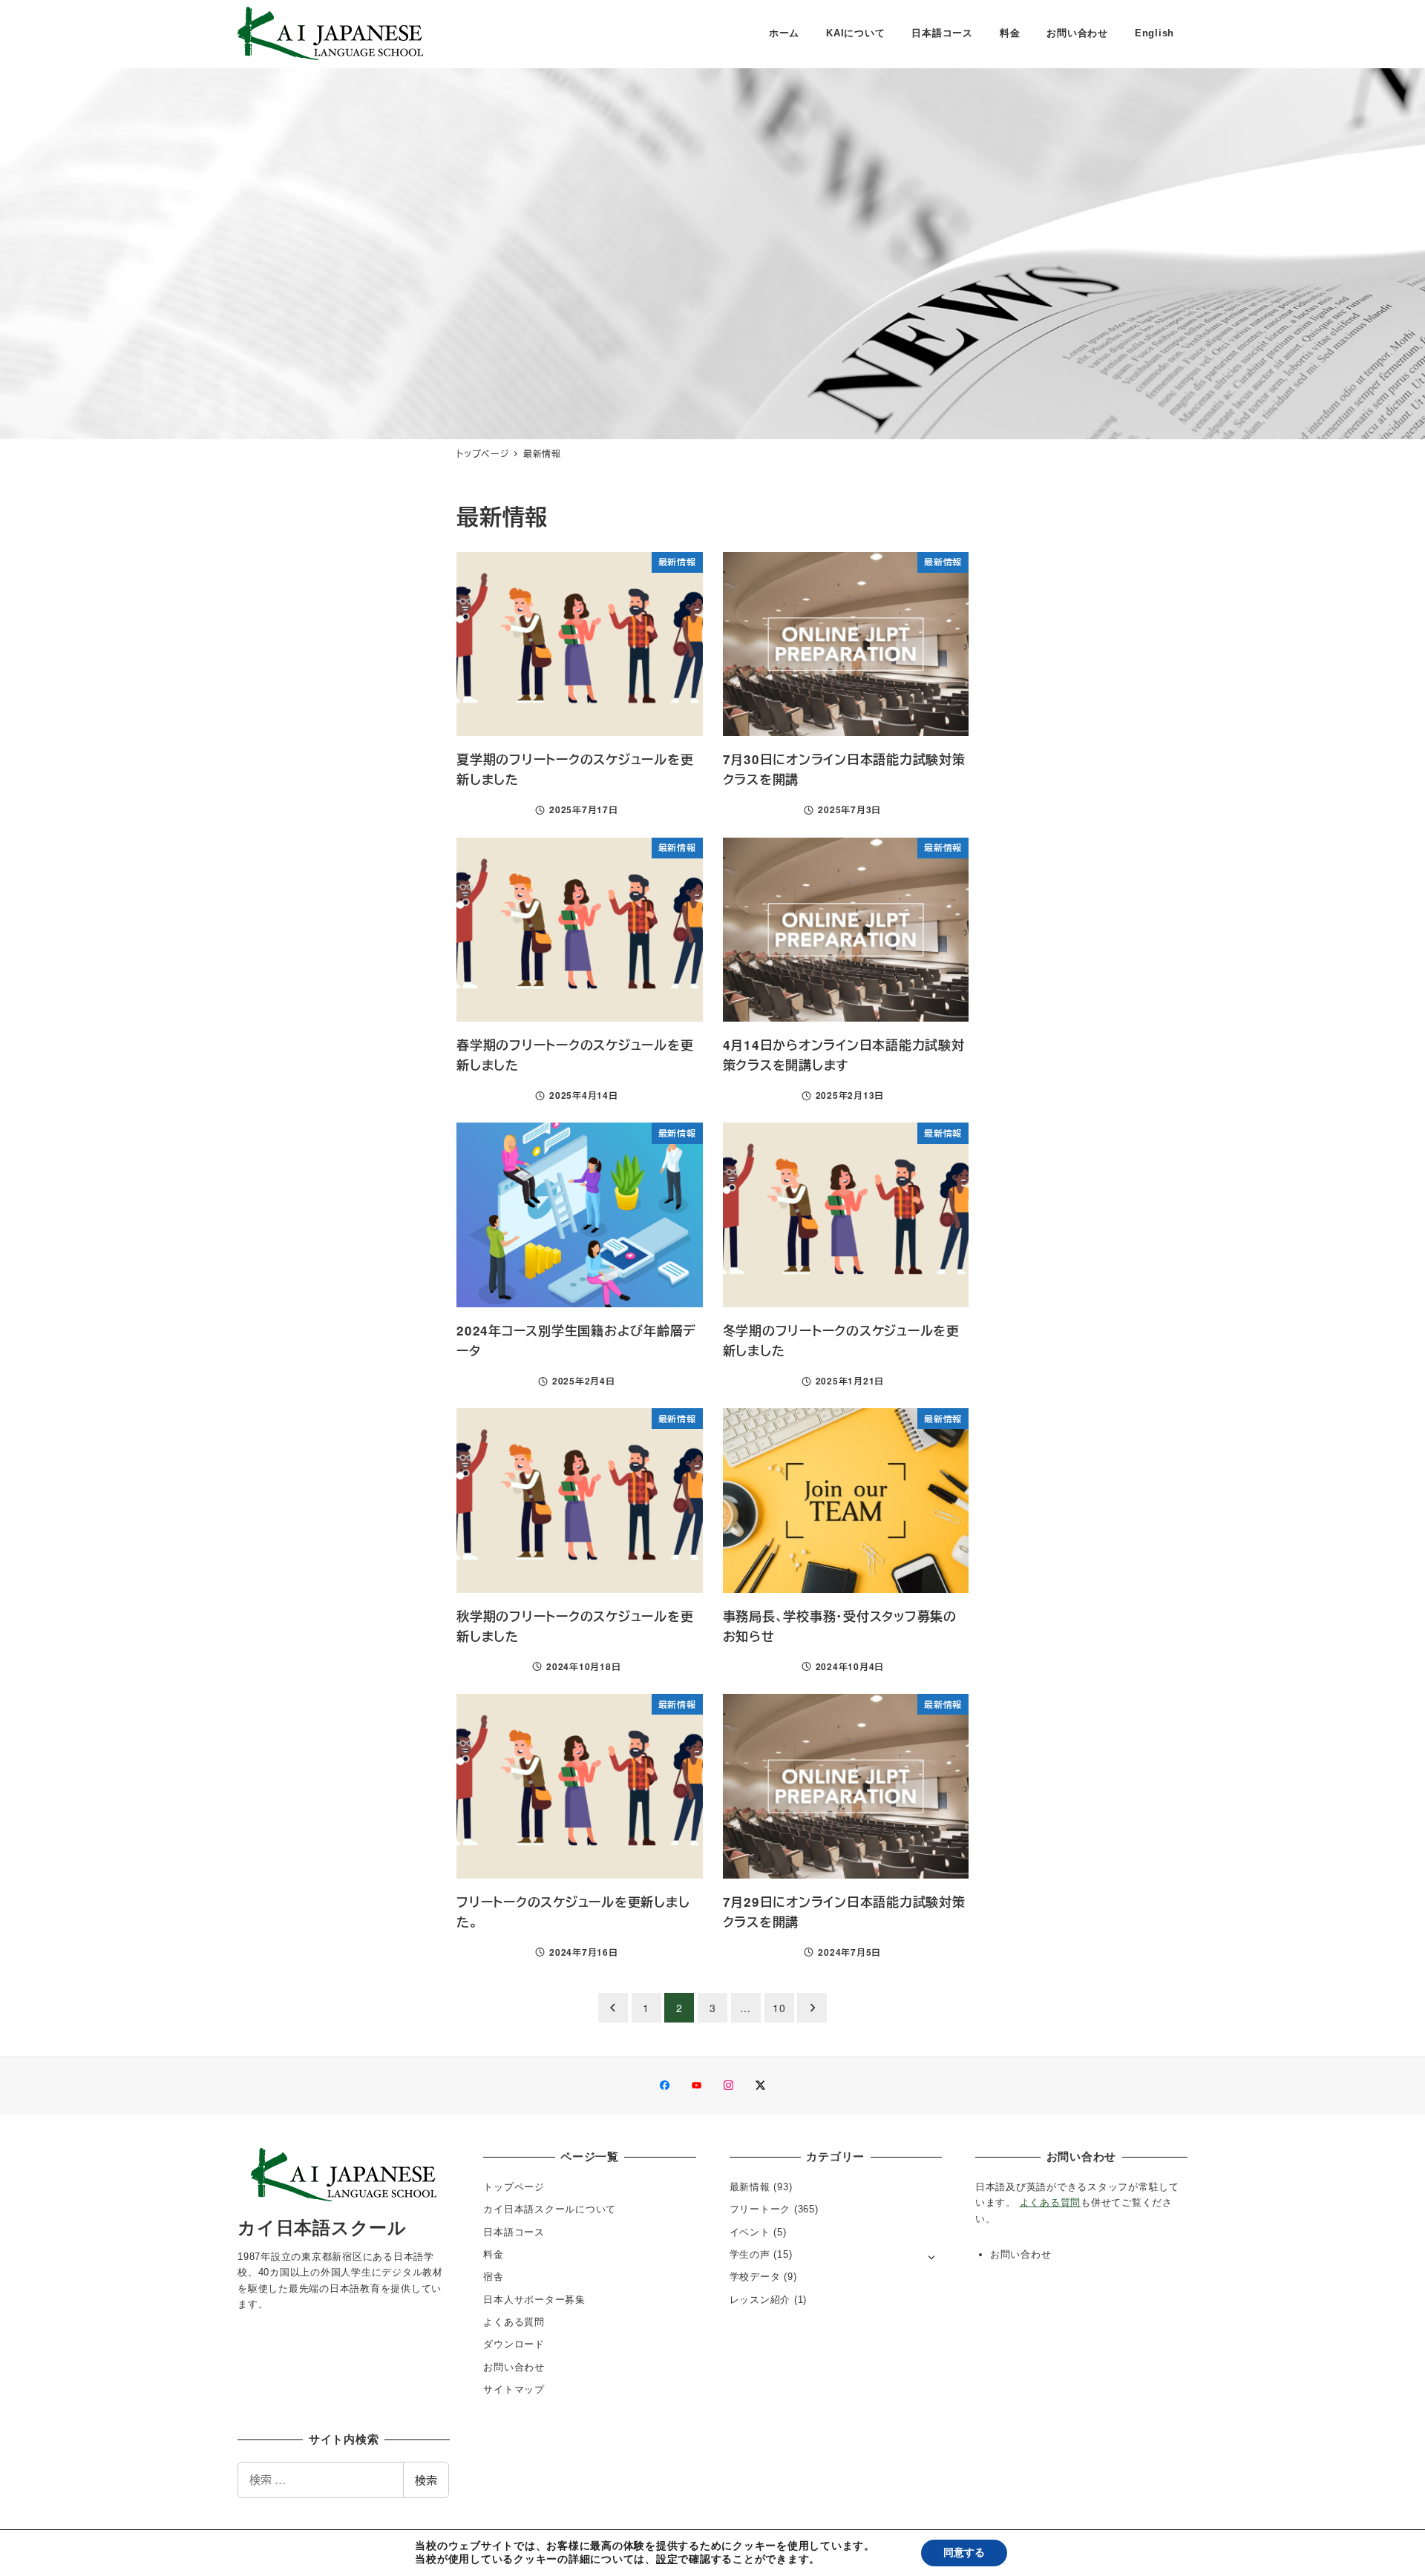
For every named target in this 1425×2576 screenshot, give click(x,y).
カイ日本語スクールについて (550, 2209)
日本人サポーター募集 (534, 2300)
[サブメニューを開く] (932, 2256)
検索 (426, 2480)
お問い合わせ (514, 2367)
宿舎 (494, 2277)
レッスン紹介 (760, 2300)
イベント (750, 2232)
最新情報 (750, 2187)
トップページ (514, 2187)
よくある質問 (514, 2322)
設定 (667, 2560)
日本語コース (514, 2232)
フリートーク (760, 2209)
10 (779, 2008)
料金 (494, 2254)
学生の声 (750, 2254)
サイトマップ (514, 2389)
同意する (964, 2553)
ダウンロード (514, 2344)
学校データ (755, 2277)
